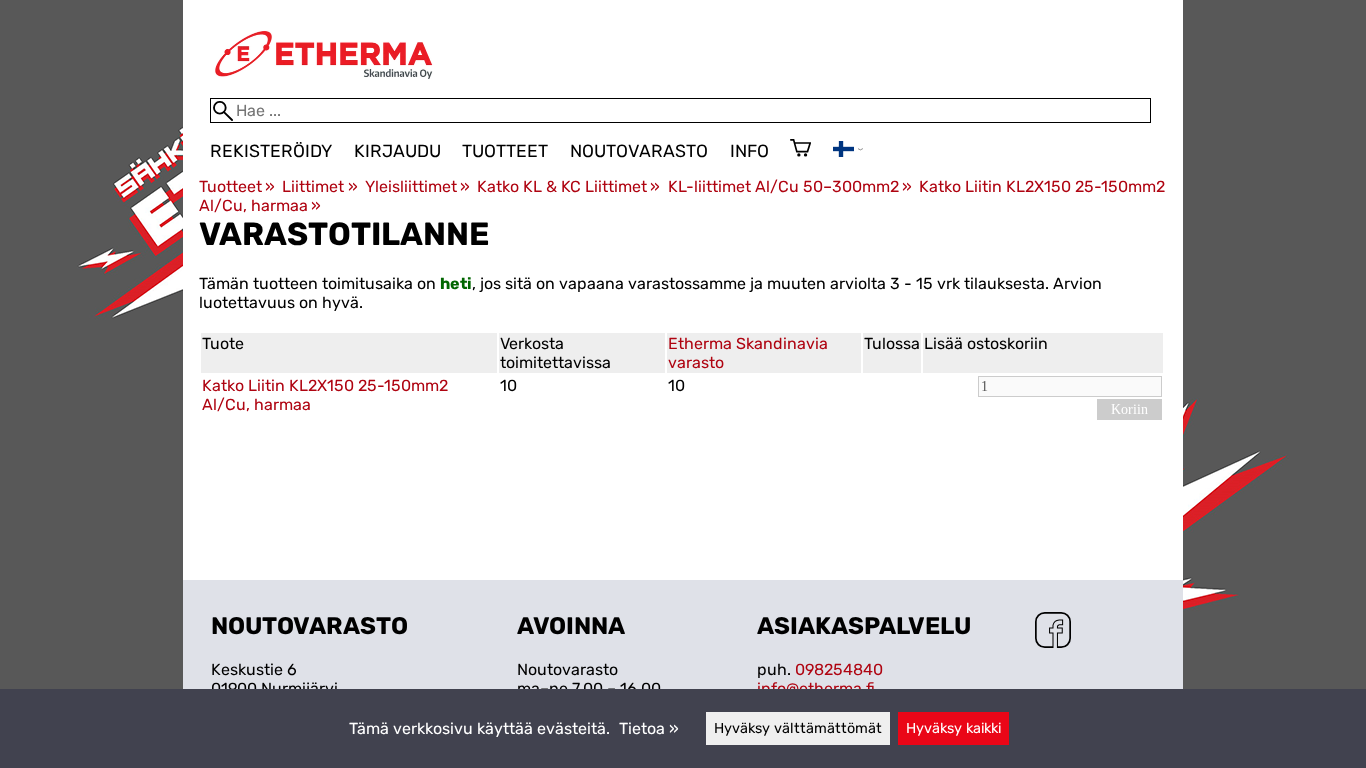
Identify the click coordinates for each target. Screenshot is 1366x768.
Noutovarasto (639, 151)
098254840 (839, 669)
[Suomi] (848, 151)
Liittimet (319, 186)
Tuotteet (505, 151)
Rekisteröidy (271, 151)
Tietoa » (649, 728)
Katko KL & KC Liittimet (568, 186)
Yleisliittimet (417, 186)
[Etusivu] (324, 88)
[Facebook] (1053, 632)
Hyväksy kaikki (953, 728)
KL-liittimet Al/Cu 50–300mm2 (790, 186)
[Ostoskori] (800, 150)
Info (749, 151)
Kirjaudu (397, 151)
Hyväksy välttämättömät (798, 728)
